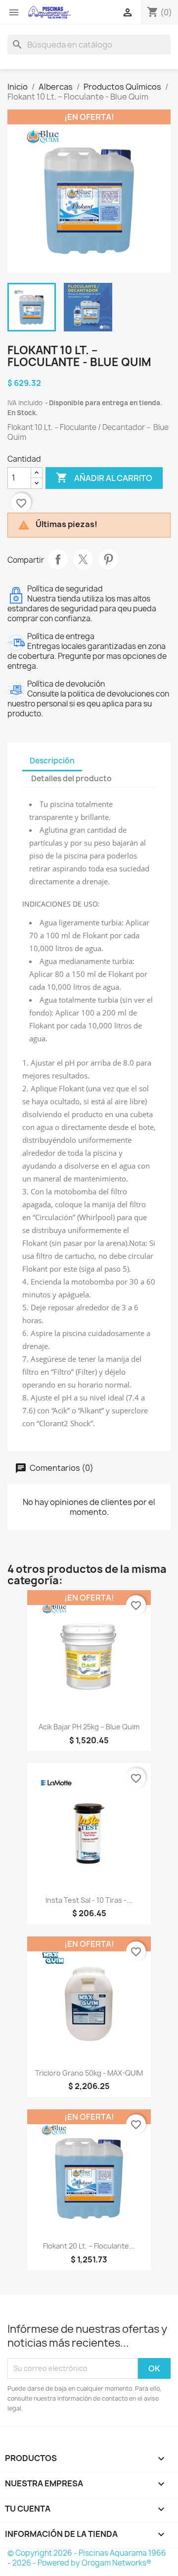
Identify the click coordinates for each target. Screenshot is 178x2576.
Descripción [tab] (52, 761)
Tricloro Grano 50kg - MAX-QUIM (89, 2073)
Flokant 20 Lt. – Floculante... (89, 2246)
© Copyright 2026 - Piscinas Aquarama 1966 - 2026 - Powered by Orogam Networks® (87, 2558)
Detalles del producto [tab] (71, 778)
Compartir (58, 559)
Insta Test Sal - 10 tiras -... (89, 1900)
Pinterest (108, 559)
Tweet (83, 559)
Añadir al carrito (104, 478)
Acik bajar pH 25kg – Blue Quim (89, 1727)
